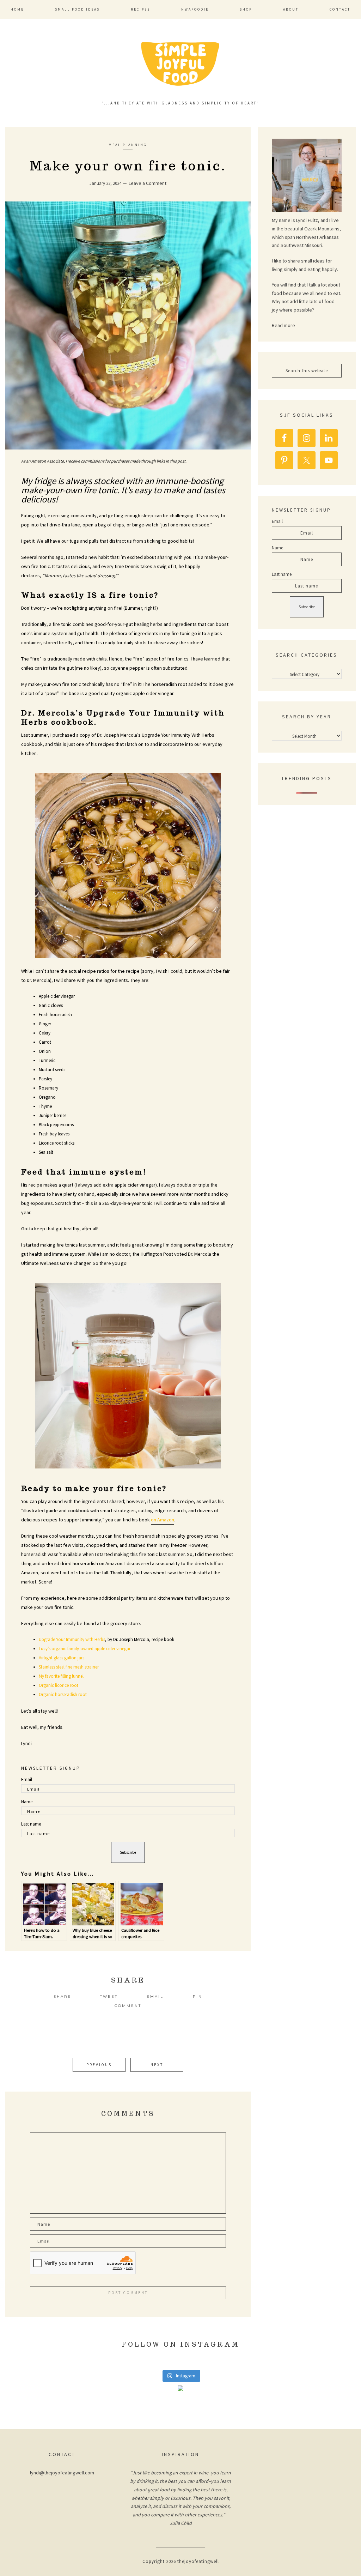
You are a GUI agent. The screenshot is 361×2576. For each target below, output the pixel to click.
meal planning (128, 145)
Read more (283, 325)
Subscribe (128, 1852)
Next (157, 2065)
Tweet (109, 1996)
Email (27, 1779)
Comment (128, 2006)
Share (62, 1996)
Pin (198, 1996)
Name (27, 1802)
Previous (99, 2065)
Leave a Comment (148, 183)
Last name (31, 1824)
